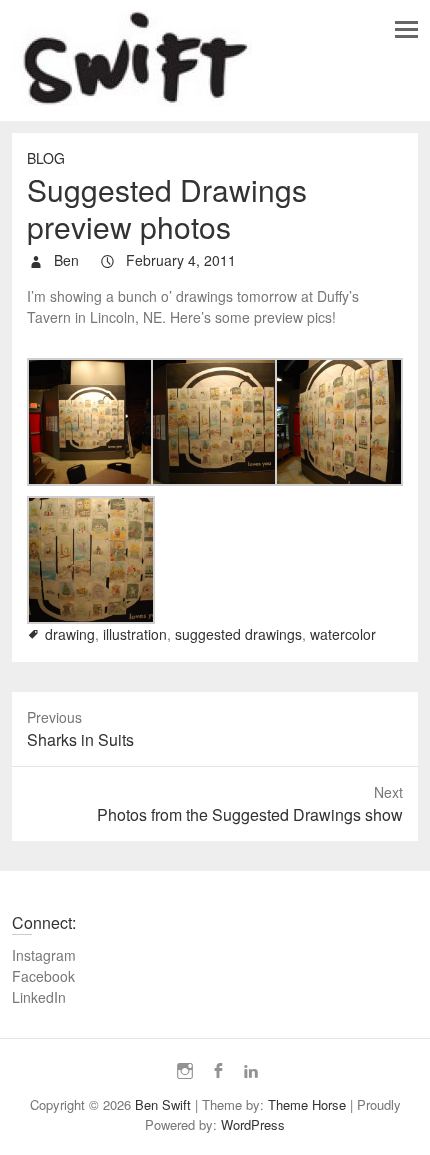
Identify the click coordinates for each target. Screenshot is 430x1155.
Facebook (43, 976)
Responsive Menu (406, 29)
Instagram (44, 955)
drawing (70, 634)
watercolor (343, 634)
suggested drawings (238, 634)
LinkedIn (39, 997)
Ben (64, 260)
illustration (135, 634)
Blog (46, 158)
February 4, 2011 (179, 260)
